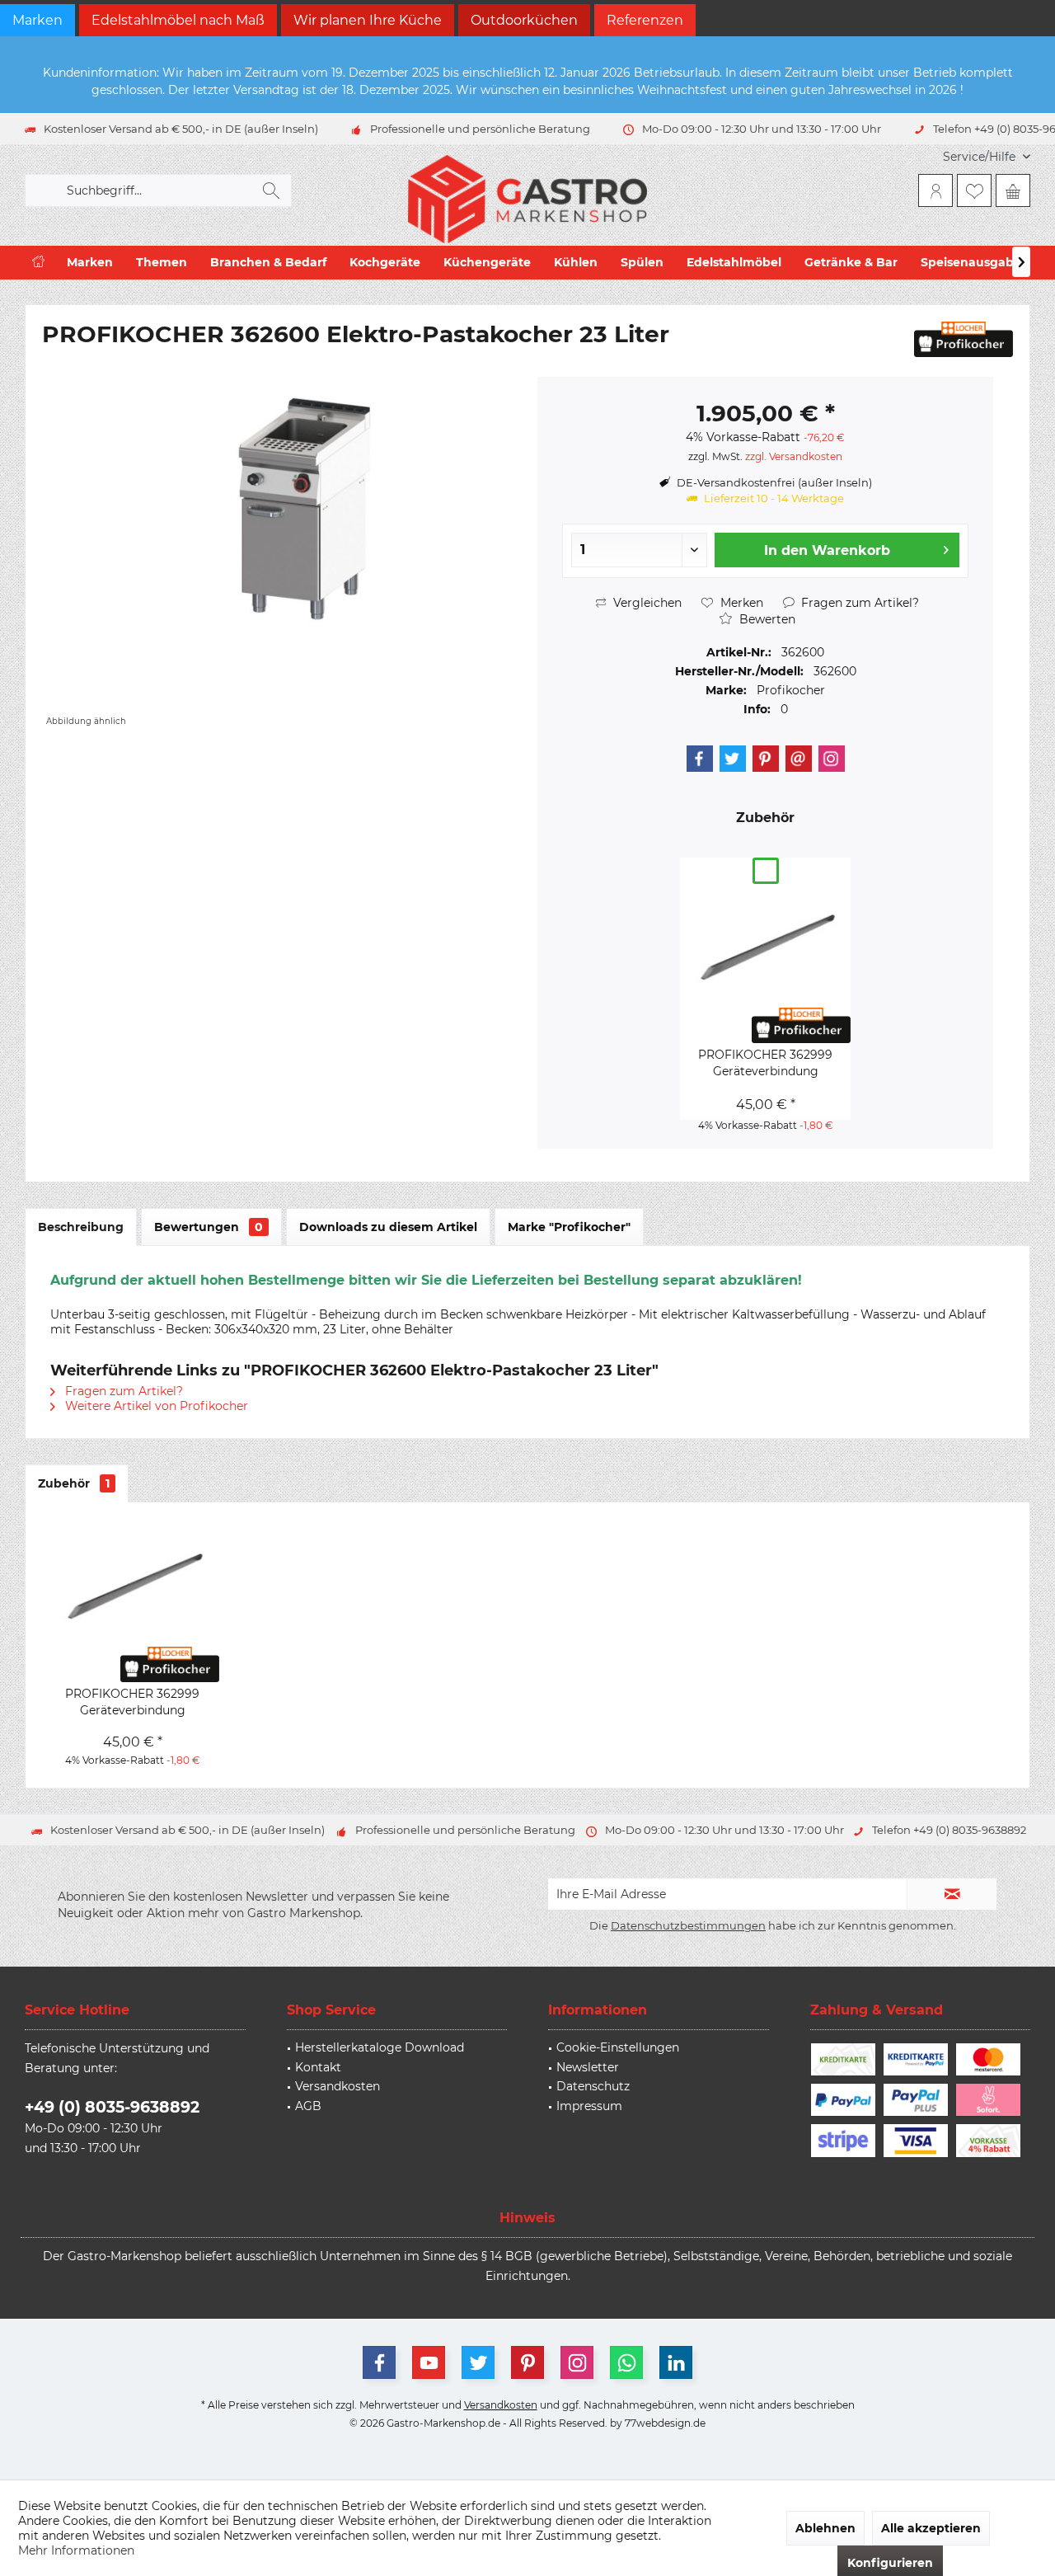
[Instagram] (832, 759)
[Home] (38, 263)
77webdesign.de (665, 2423)
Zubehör (74, 1483)
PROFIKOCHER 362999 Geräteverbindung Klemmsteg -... (765, 1063)
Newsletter (588, 2067)
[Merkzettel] (974, 190)
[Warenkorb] (1013, 190)
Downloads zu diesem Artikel (388, 1227)
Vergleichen (646, 603)
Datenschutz (593, 2086)
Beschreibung (81, 1227)
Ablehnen (825, 2528)
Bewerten (766, 619)
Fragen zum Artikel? (858, 603)
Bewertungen (209, 1227)
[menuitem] (980, 157)
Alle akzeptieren (931, 2528)
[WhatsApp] (626, 2362)
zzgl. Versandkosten (794, 456)
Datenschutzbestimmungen (688, 1925)
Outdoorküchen (524, 20)
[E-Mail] (799, 759)
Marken (38, 20)
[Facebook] (700, 759)
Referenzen (645, 20)
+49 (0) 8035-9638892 (112, 2107)
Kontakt (318, 2067)
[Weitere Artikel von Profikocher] (964, 339)
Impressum (589, 2106)
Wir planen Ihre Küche (368, 20)
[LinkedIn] (676, 2362)
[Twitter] (733, 759)
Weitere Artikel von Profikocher (155, 1406)
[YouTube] (429, 2362)
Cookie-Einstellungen (618, 2047)
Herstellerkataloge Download (380, 2047)
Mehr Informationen (76, 2550)
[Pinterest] (766, 759)
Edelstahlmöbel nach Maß (178, 20)
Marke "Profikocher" (569, 1227)
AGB (308, 2106)
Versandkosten (338, 2086)
